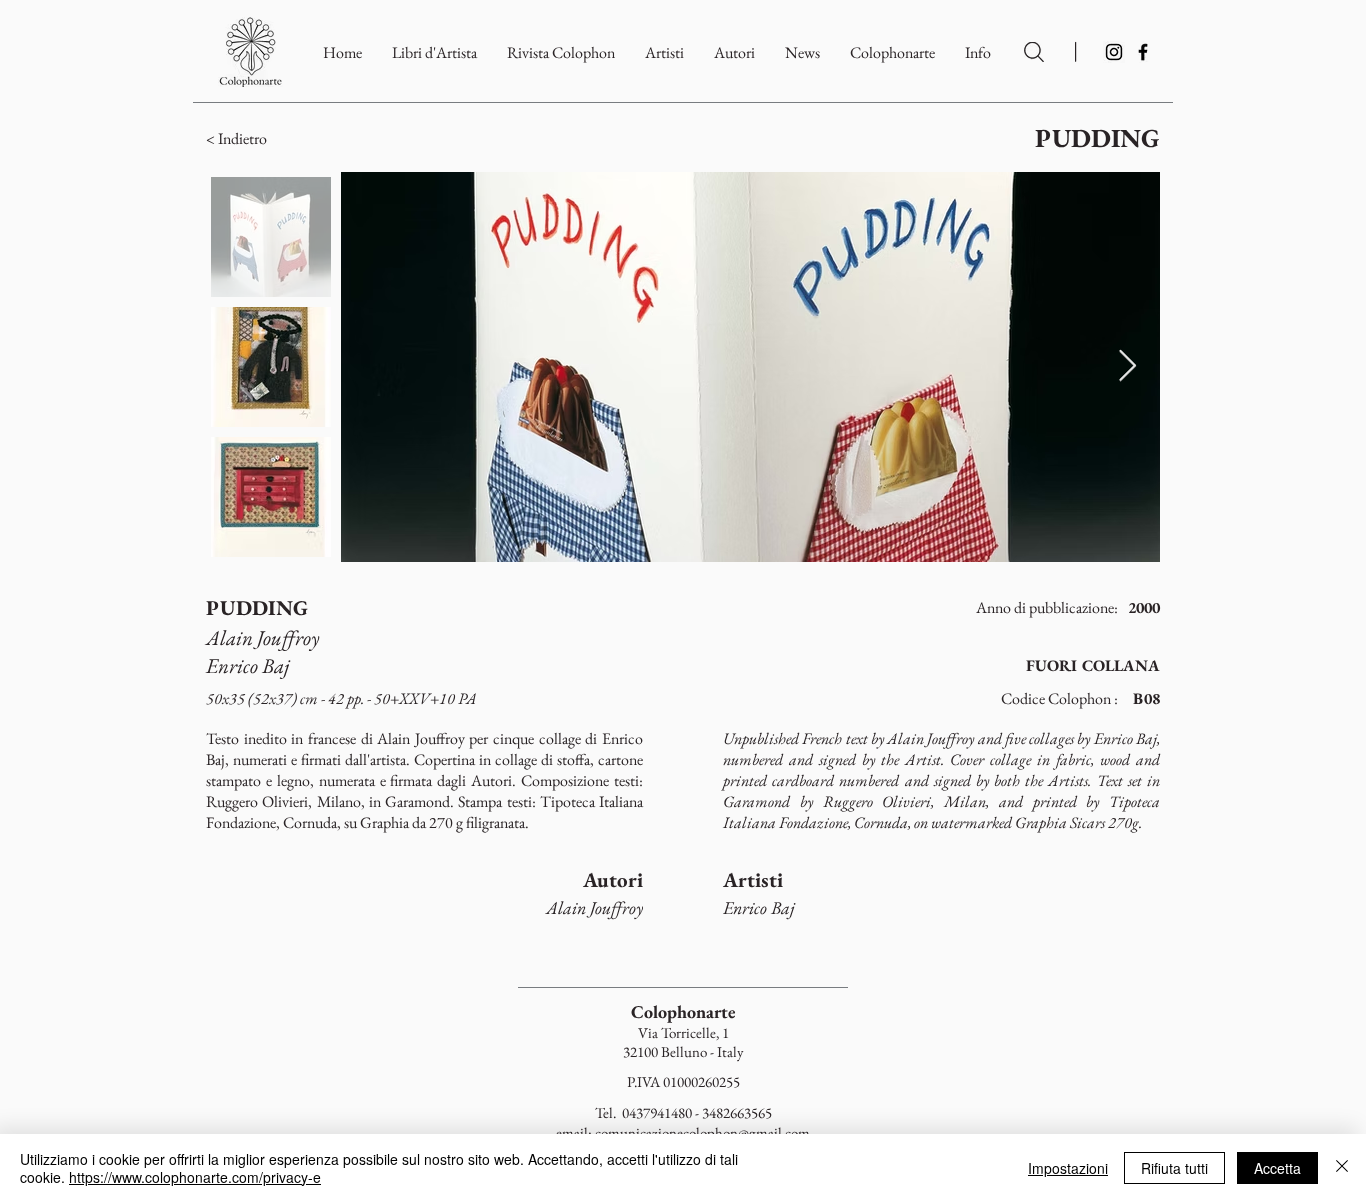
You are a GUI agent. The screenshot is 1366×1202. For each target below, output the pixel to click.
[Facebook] (1143, 52)
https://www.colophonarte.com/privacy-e (195, 1177)
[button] (892, 52)
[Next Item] (1127, 367)
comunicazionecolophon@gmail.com (702, 1132)
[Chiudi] (1342, 1168)
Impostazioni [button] (1068, 1168)
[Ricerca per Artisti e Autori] (1034, 52)
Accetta (1277, 1168)
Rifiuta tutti (1174, 1168)
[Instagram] (1114, 52)
